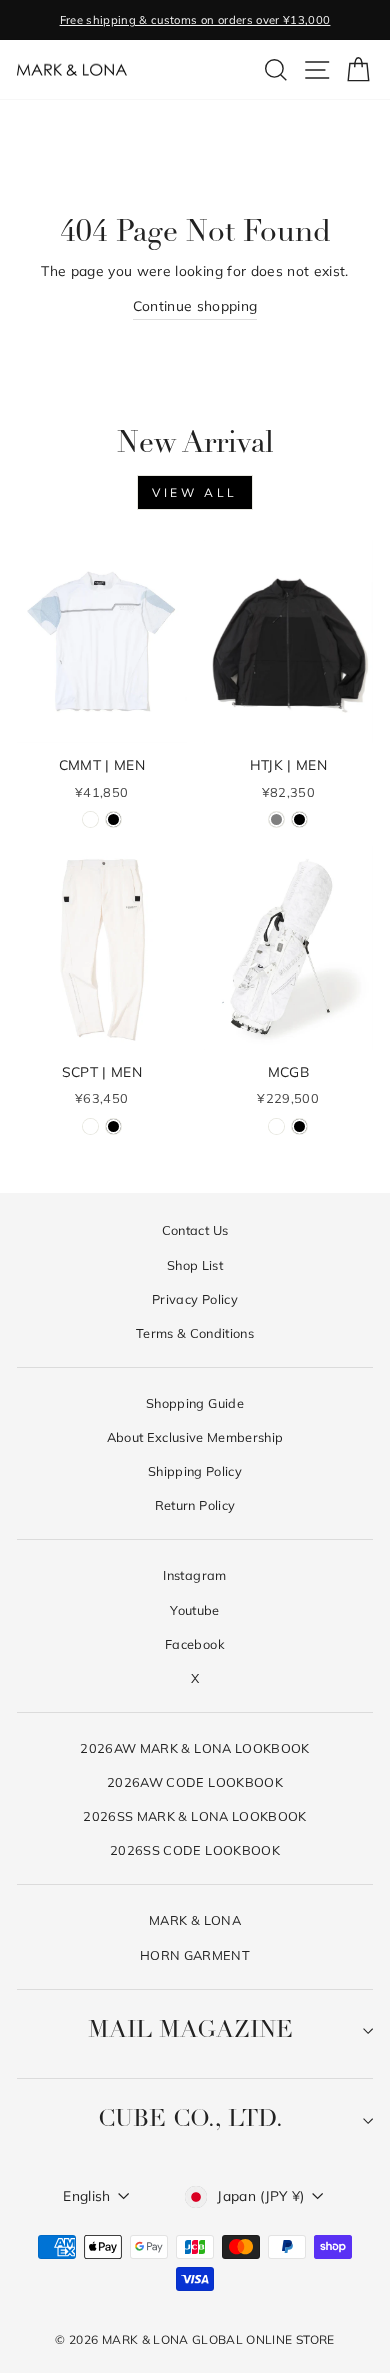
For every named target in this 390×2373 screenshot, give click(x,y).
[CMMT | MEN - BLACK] (113, 819)
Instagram (194, 1575)
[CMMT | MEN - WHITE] (90, 819)
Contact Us (195, 1230)
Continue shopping (195, 305)
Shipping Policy (195, 1471)
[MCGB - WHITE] (276, 1126)
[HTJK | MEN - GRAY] (276, 819)
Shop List (195, 1265)
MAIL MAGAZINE (190, 2031)
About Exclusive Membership (195, 1437)
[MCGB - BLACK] (299, 1126)
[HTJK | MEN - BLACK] (299, 819)
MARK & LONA (195, 1920)
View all (195, 492)
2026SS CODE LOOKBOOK (195, 1850)
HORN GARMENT (195, 1955)
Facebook (195, 1644)
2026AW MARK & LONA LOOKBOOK (194, 1748)
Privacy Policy (195, 1299)
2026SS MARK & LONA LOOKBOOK (194, 1816)
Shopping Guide (195, 1403)
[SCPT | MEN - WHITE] (90, 1126)
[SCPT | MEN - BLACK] (113, 1126)
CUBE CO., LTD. (190, 2120)
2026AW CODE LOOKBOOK (195, 1782)
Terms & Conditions (195, 1333)
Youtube (194, 1610)
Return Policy (195, 1505)
